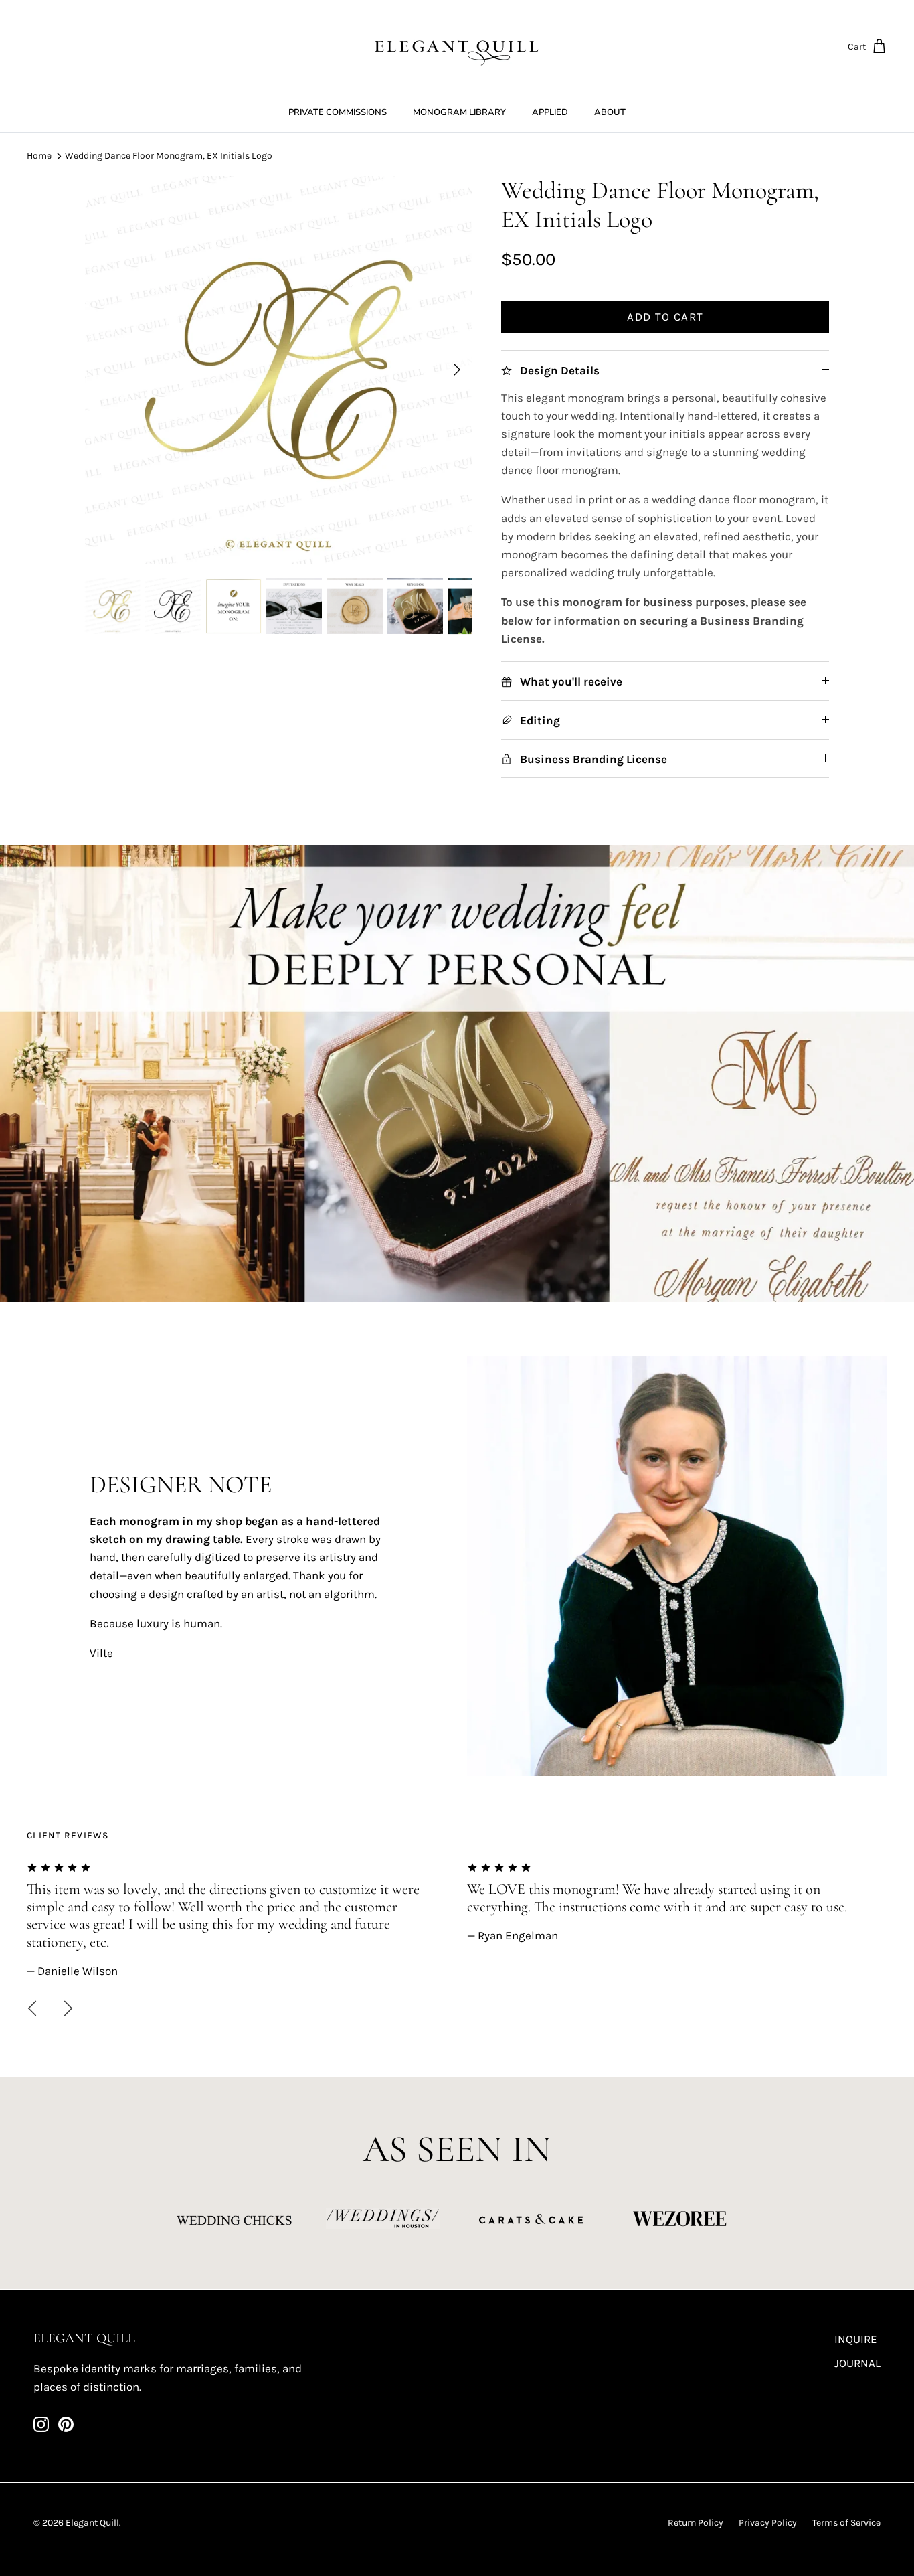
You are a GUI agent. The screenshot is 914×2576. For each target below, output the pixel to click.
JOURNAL (857, 2363)
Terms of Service (846, 2523)
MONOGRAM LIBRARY (459, 112)
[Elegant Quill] (457, 47)
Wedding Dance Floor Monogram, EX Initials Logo (169, 156)
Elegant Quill (92, 2523)
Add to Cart (665, 317)
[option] (279, 370)
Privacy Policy (768, 2523)
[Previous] (32, 2008)
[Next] (457, 370)
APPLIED (550, 112)
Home (39, 156)
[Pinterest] (66, 2424)
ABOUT (610, 112)
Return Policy (696, 2523)
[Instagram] (41, 2424)
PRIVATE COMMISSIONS (338, 112)
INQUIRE (856, 2339)
